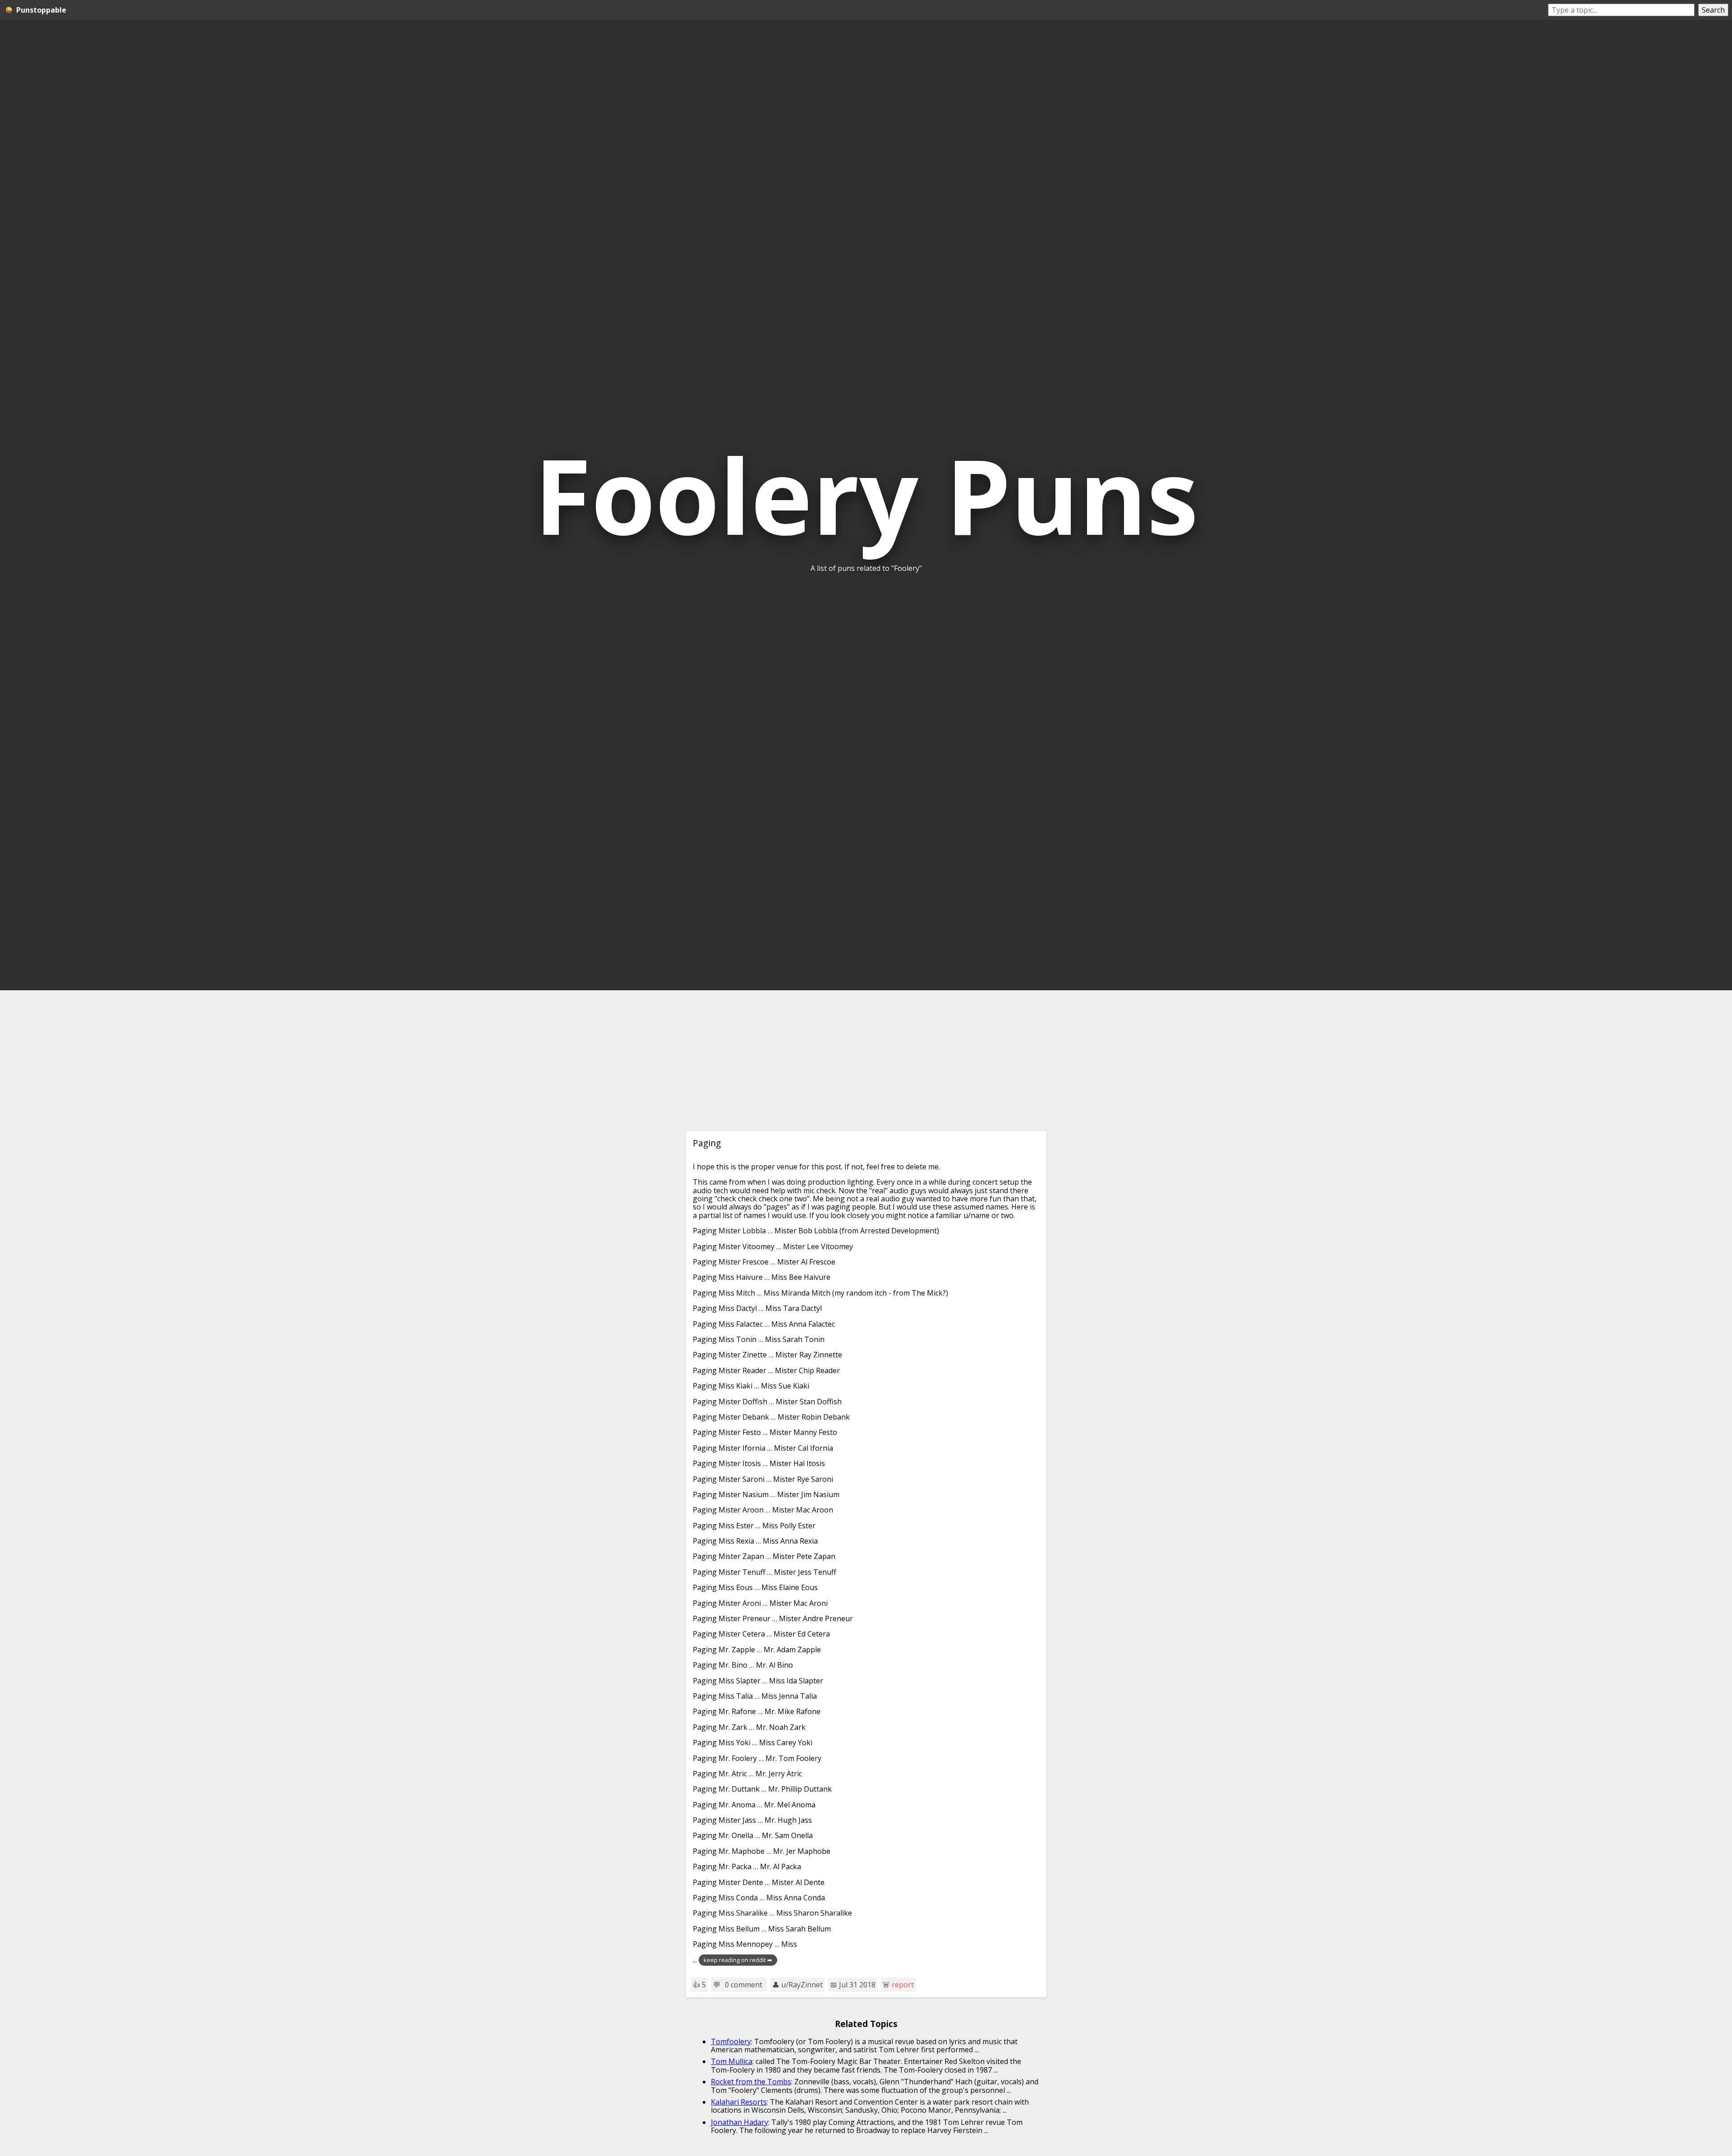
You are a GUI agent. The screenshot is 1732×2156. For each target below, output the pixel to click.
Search (1713, 10)
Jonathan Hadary (739, 2122)
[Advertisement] (866, 1061)
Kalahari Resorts (739, 2102)
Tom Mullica (732, 2061)
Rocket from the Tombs (751, 2082)
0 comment (744, 1985)
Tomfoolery (731, 2041)
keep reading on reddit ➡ (738, 1960)
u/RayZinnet (802, 1985)
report (903, 1985)
